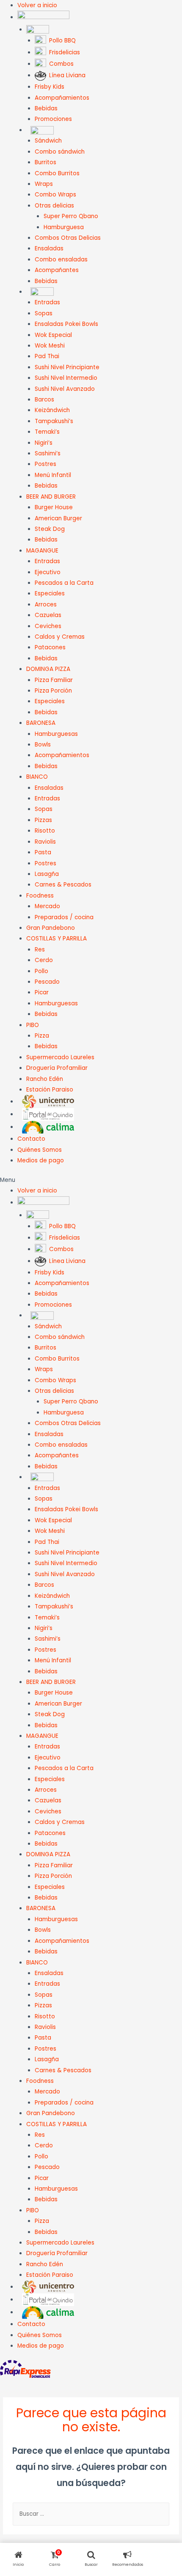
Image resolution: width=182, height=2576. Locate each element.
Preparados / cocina (64, 917)
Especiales (50, 593)
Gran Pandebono (51, 928)
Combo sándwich (60, 152)
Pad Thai (47, 356)
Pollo (41, 971)
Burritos (45, 162)
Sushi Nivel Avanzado (65, 389)
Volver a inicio (37, 5)
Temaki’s (47, 432)
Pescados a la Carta (64, 583)
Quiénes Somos (40, 1150)
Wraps (44, 184)
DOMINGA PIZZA (48, 669)
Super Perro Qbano (71, 216)
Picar (42, 992)
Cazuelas (48, 615)
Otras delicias (54, 206)
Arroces (46, 605)
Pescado (47, 982)
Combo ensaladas (61, 260)
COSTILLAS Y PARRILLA (57, 939)
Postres (45, 464)
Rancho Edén (45, 1079)
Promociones (53, 119)
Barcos (44, 400)
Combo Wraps (55, 195)
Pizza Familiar (54, 680)
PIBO (33, 1025)
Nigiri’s (44, 443)
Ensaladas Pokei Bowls (66, 324)
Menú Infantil (53, 475)
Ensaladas (49, 248)
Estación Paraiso (50, 1090)
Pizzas (43, 820)
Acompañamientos (62, 98)
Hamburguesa (64, 227)
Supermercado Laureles (60, 1057)
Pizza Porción (53, 691)
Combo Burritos (57, 173)
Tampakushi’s (54, 421)
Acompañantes (57, 270)
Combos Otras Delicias (68, 238)
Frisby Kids (50, 87)
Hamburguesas (56, 734)
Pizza (42, 1036)
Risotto (45, 831)
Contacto (31, 1139)
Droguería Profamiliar (57, 1068)
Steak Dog (50, 529)
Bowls (43, 745)
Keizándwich (52, 410)
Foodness (40, 896)
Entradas (47, 302)
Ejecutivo (48, 572)
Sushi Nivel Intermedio (66, 378)
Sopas (44, 313)
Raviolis (45, 842)
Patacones (50, 647)
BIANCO (37, 777)
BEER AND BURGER (51, 497)
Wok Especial (53, 335)
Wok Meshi (50, 346)
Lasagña (47, 874)
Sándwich (48, 141)
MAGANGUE (42, 551)
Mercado (47, 906)
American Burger (58, 518)
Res (40, 950)
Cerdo (44, 960)
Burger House (54, 507)
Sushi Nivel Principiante (67, 367)
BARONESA (41, 723)
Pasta (43, 852)
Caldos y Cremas (60, 637)
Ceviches (48, 626)
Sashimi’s (48, 453)
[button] (91, 1180)
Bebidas (46, 108)
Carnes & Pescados (63, 885)
